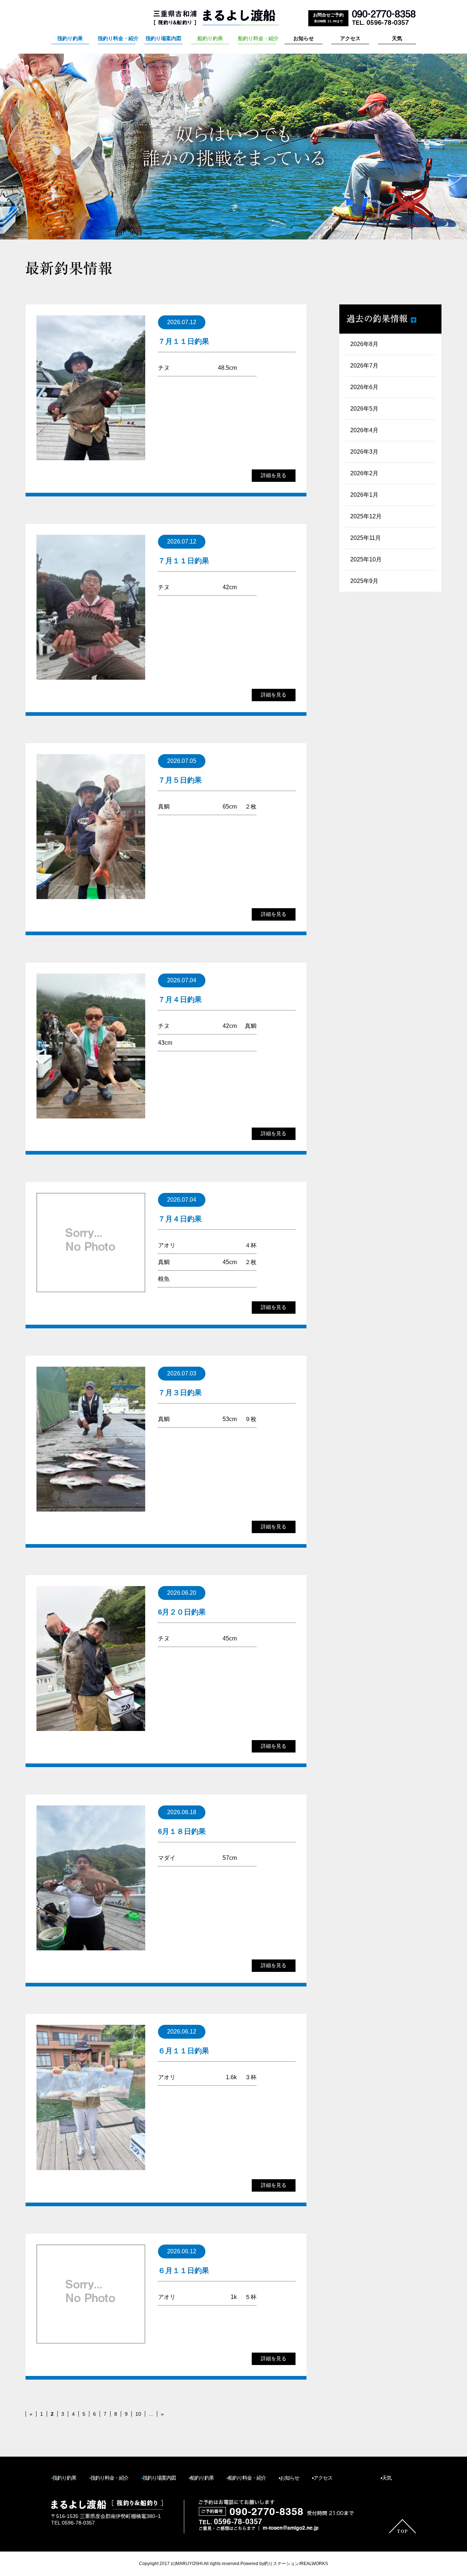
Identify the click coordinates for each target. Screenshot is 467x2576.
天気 (397, 38)
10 (138, 2414)
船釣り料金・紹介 (257, 38)
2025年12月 (366, 516)
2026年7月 (364, 366)
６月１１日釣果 (184, 2051)
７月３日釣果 (180, 1393)
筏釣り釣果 (70, 38)
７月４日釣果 (180, 999)
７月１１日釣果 (184, 341)
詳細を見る (274, 475)
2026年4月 (364, 430)
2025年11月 (366, 538)
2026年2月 (364, 473)
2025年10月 (366, 559)
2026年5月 (364, 409)
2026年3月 (364, 452)
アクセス (350, 38)
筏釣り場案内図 (163, 38)
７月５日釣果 (180, 780)
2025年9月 (364, 581)
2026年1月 (364, 495)
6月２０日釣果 (182, 1612)
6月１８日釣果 (182, 1831)
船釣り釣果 (210, 38)
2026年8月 (364, 344)
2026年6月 (364, 387)
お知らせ (304, 38)
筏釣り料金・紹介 (117, 38)
